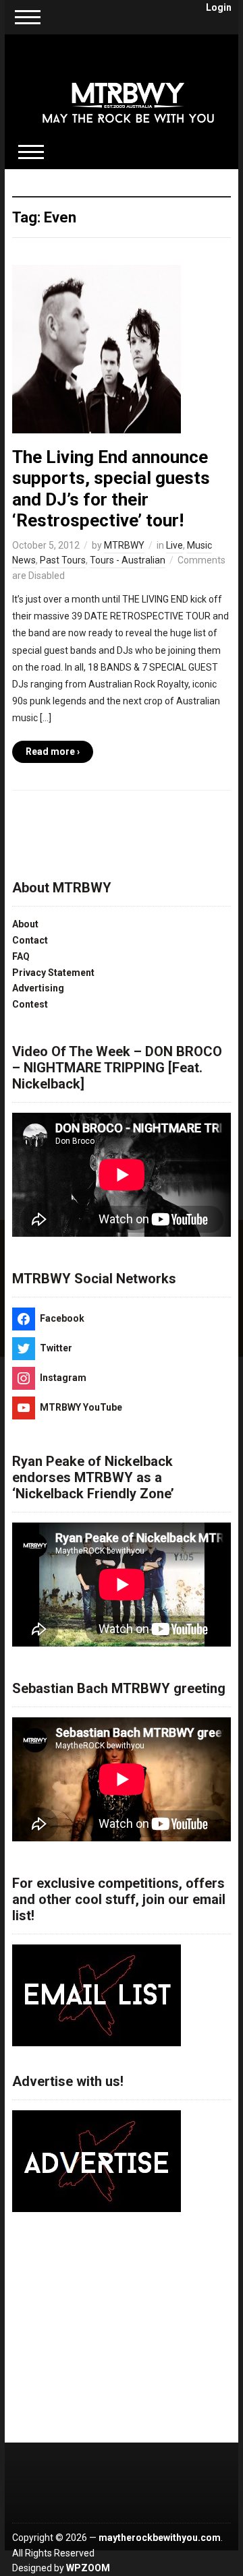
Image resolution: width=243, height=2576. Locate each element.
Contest (30, 1004)
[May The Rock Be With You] (128, 94)
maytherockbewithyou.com (160, 2538)
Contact (30, 940)
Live (174, 545)
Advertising (38, 988)
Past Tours (63, 560)
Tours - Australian (128, 560)
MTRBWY (124, 545)
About (25, 924)
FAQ (21, 956)
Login (219, 7)
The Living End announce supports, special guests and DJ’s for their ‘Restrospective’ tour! (111, 489)
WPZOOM (88, 2568)
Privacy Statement (53, 973)
